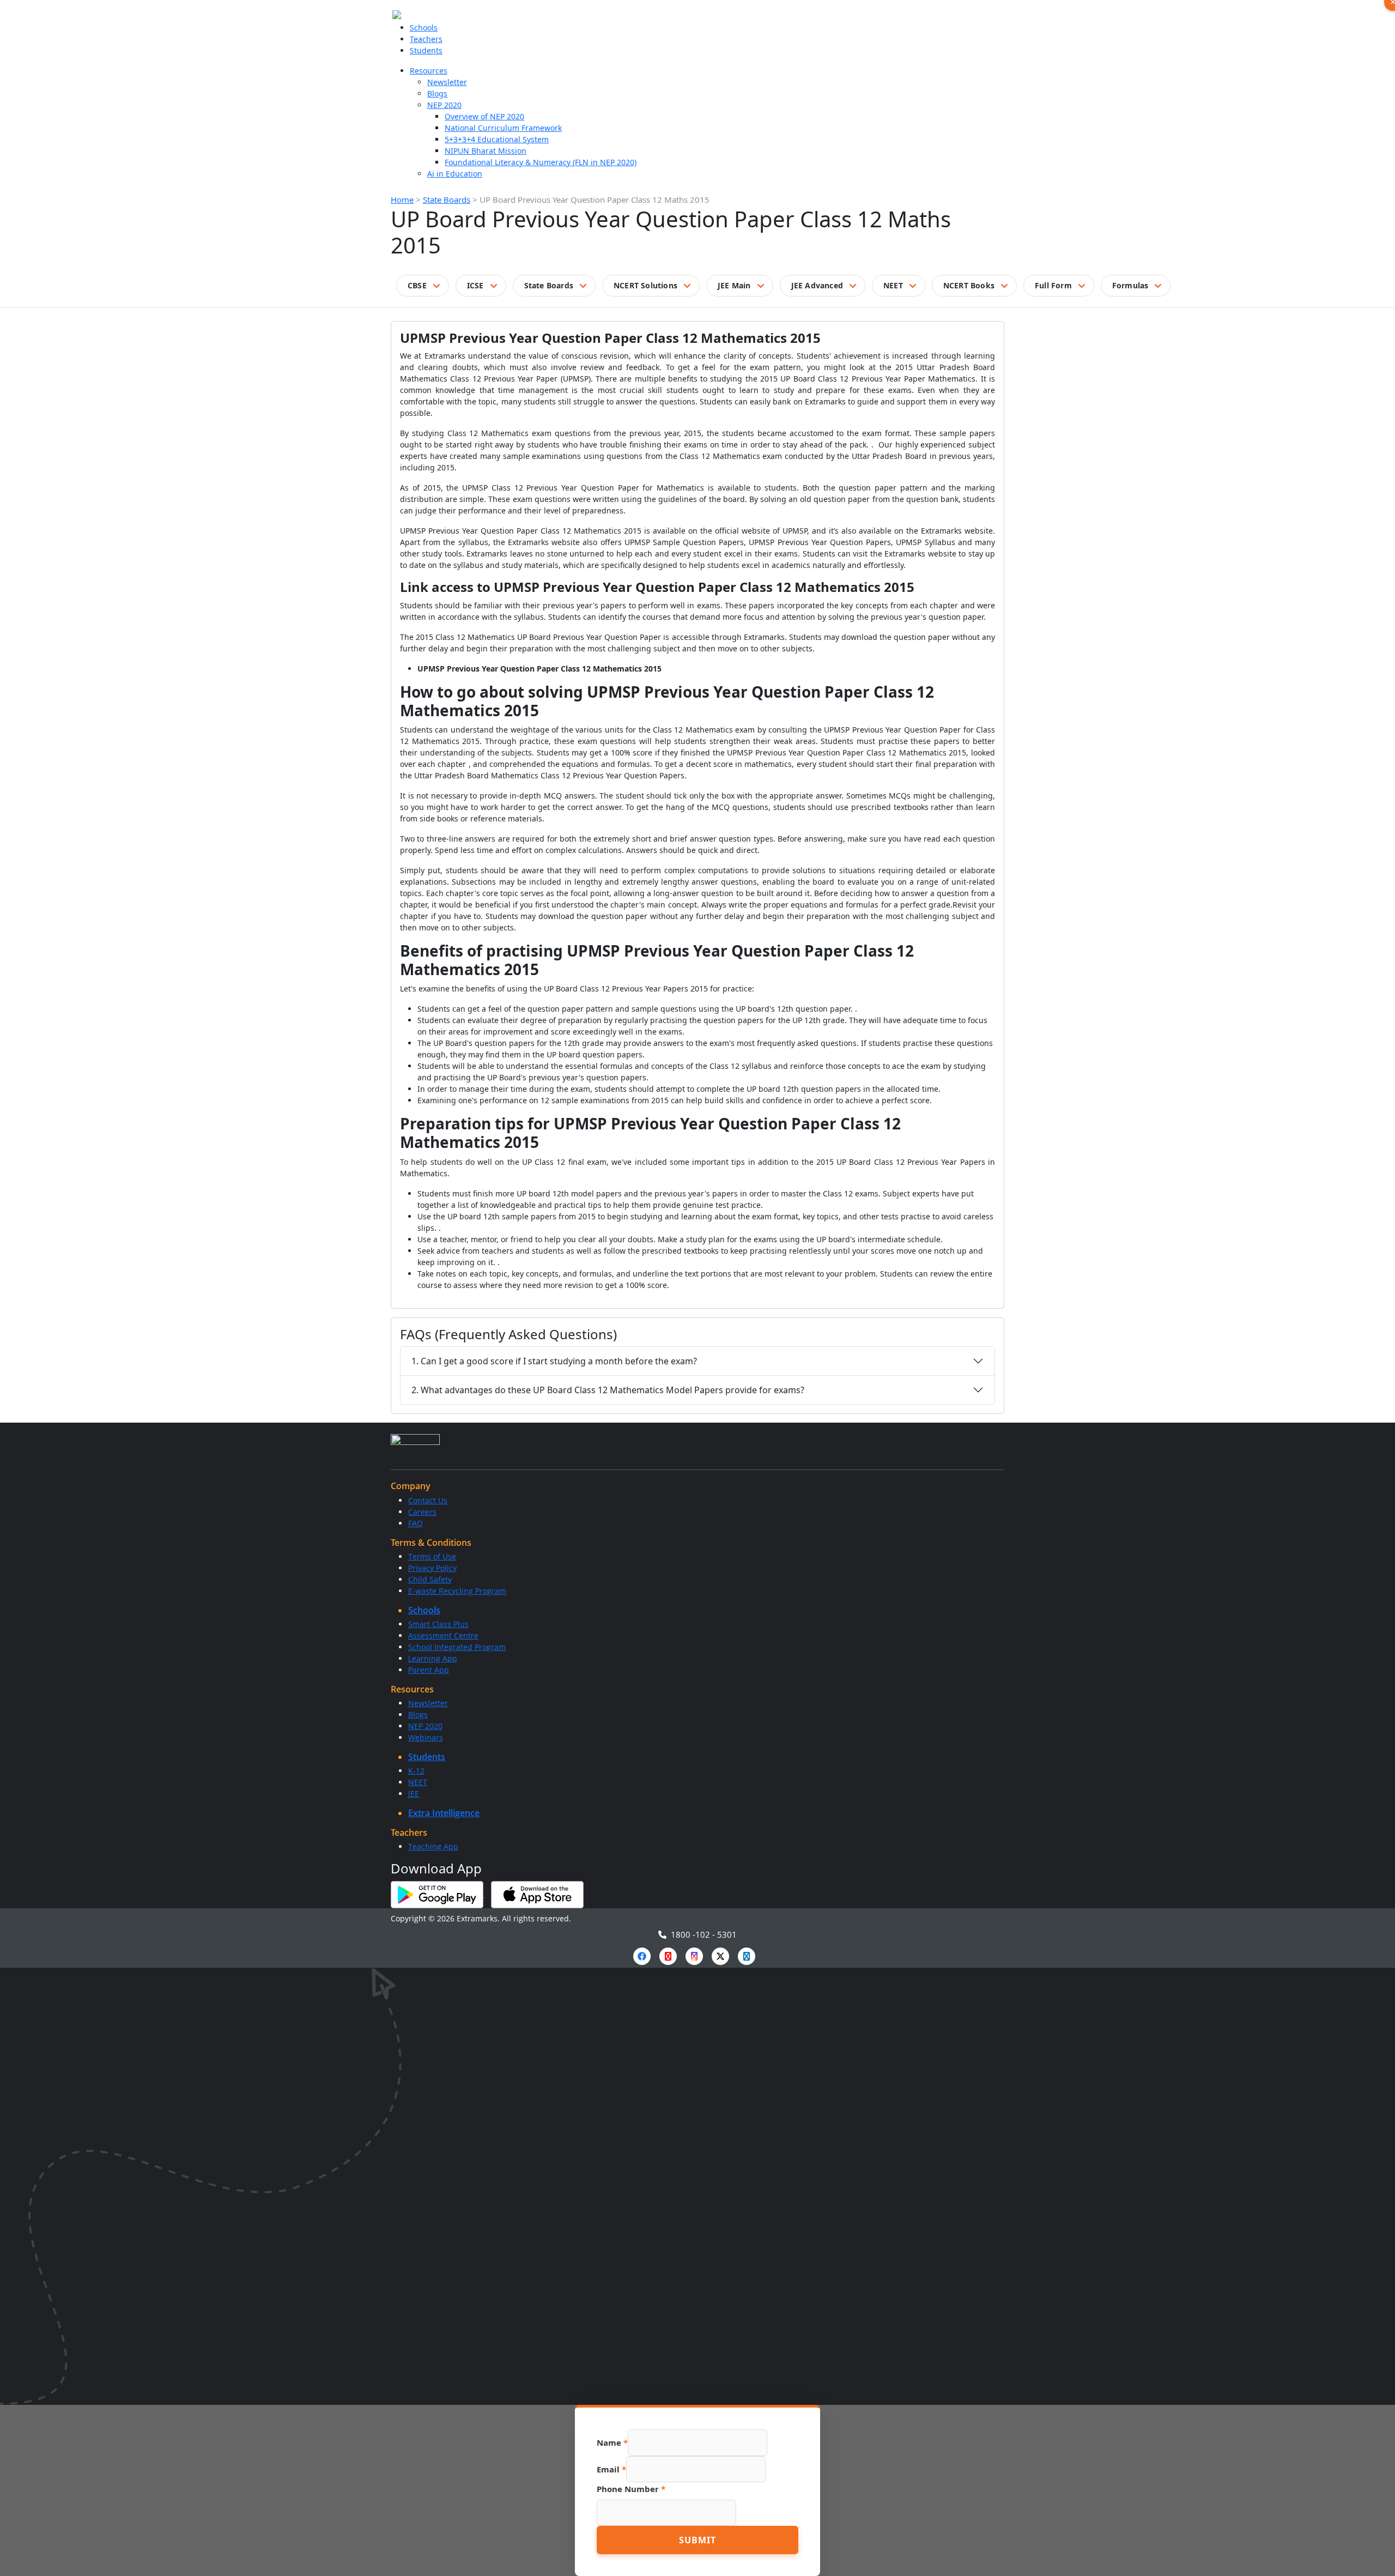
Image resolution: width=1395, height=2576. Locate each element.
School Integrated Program (457, 1647)
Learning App (433, 1658)
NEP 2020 (444, 105)
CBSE (417, 285)
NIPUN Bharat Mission (486, 151)
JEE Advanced (817, 285)
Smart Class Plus (438, 1624)
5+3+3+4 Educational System (497, 139)
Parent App (429, 1670)
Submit (697, 2540)
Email (611, 2469)
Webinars (426, 1737)
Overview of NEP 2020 (484, 116)
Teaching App (433, 1846)
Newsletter (447, 82)
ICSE (475, 285)
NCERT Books (969, 285)
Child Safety (430, 1579)
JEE (414, 1794)
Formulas (1130, 285)
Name (612, 2442)
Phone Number (631, 2489)
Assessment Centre (443, 1635)
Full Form (1053, 285)
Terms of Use (432, 1556)
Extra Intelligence (444, 1813)
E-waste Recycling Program (457, 1591)
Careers (422, 1512)
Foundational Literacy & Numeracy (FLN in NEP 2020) (541, 162)
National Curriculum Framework (503, 128)
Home (402, 199)
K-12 (416, 1771)
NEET (893, 285)
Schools (424, 28)
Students (426, 50)
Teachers (426, 39)
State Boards (447, 199)
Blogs (437, 93)
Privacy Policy (432, 1568)
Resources (429, 71)
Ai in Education (455, 174)
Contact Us (428, 1500)
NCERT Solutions (645, 285)
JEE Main (734, 285)
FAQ (416, 1523)
